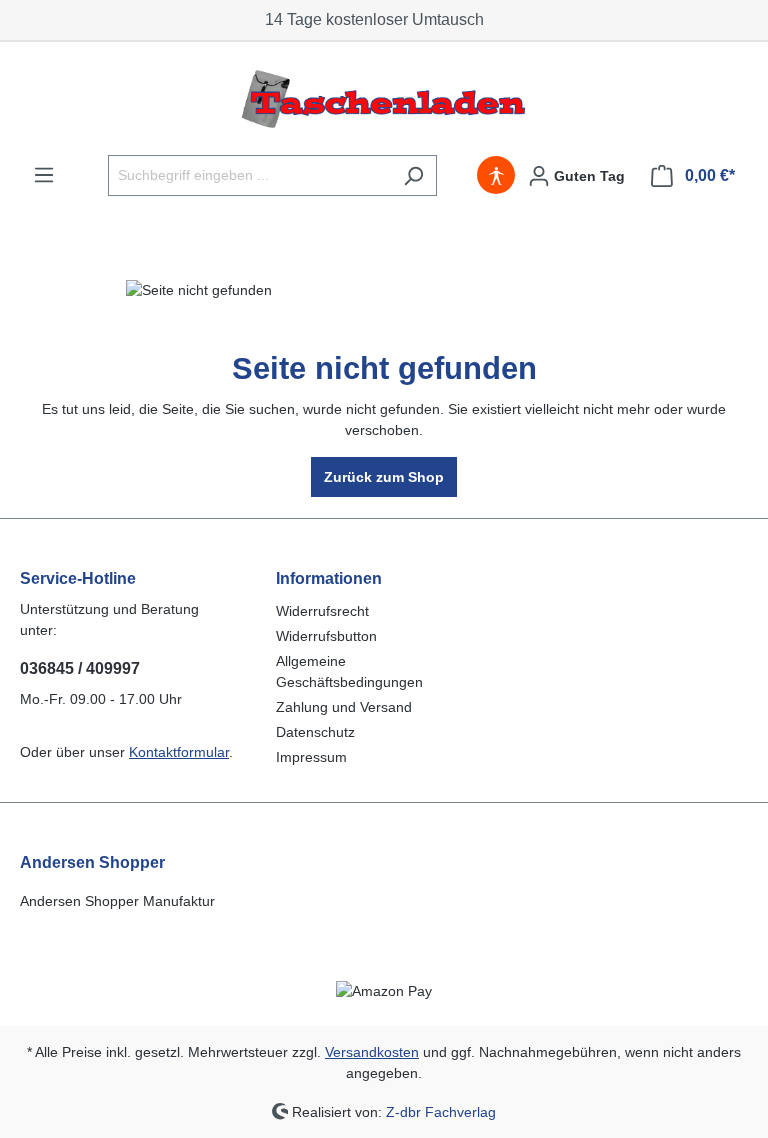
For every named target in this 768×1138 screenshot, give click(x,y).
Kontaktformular (179, 752)
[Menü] (44, 175)
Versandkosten (372, 1052)
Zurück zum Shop (384, 477)
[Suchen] (413, 175)
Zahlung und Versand (344, 707)
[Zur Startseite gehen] (384, 98)
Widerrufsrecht (322, 611)
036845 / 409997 (80, 668)
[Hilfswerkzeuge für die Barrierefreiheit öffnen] (496, 176)
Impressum (311, 757)
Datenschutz (315, 732)
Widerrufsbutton (326, 636)
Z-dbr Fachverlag (441, 1111)
